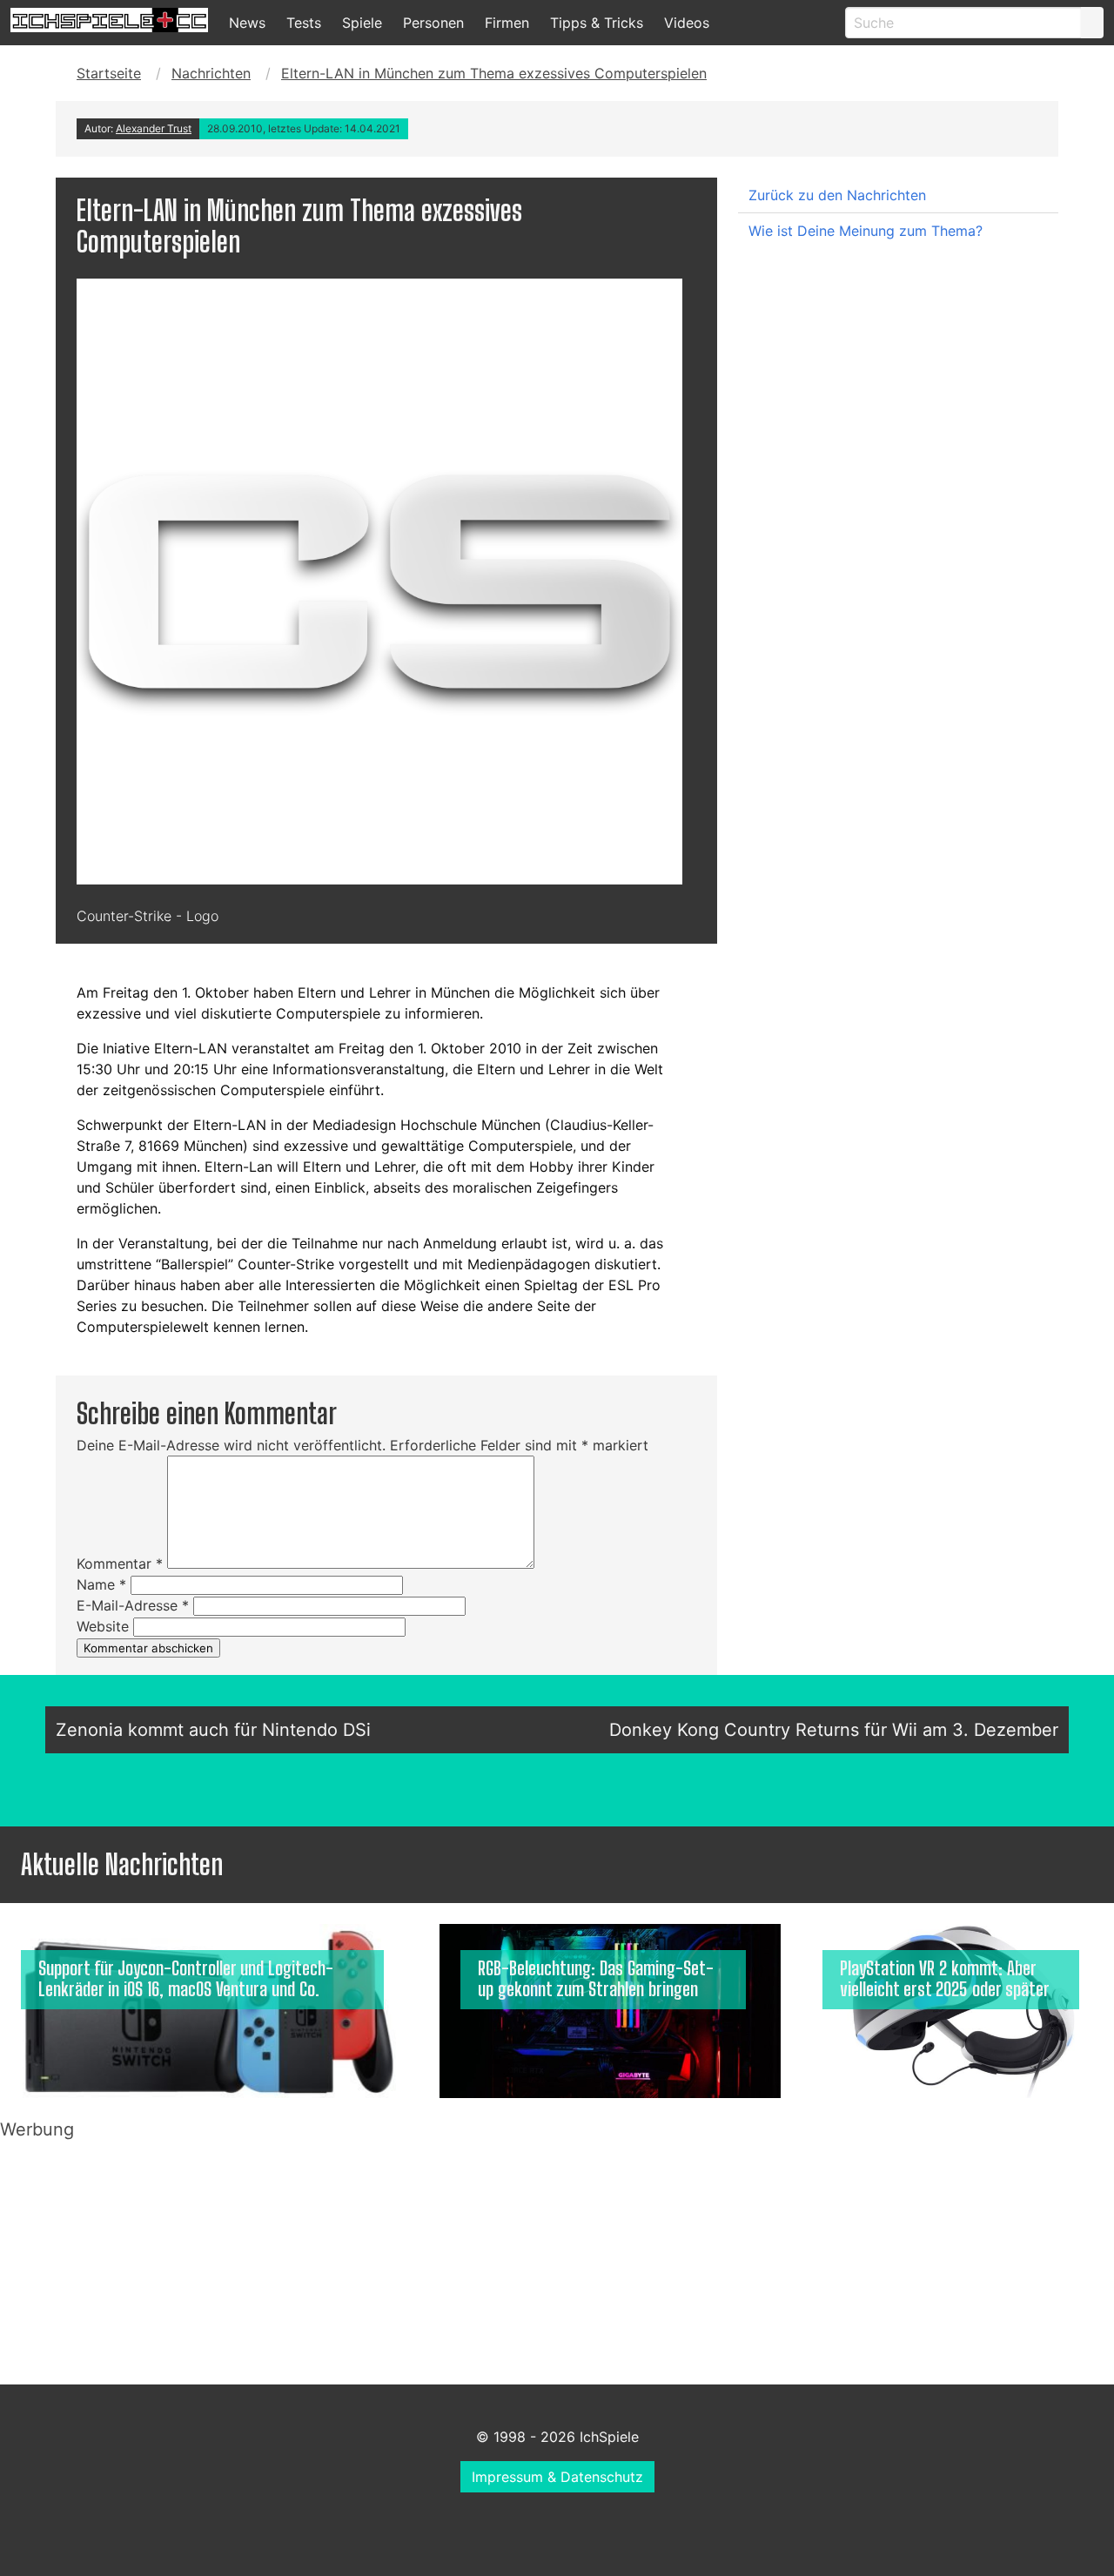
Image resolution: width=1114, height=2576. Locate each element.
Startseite (109, 73)
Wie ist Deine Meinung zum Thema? (866, 231)
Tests (304, 23)
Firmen (507, 23)
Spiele (362, 23)
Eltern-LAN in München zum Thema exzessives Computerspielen (494, 73)
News (247, 23)
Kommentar (120, 1564)
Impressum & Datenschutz (557, 2477)
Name (101, 1584)
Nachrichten (211, 73)
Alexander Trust (154, 128)
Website (103, 1626)
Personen (433, 23)
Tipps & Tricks (597, 23)
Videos (687, 23)
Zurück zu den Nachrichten (837, 195)
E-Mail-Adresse (133, 1605)
